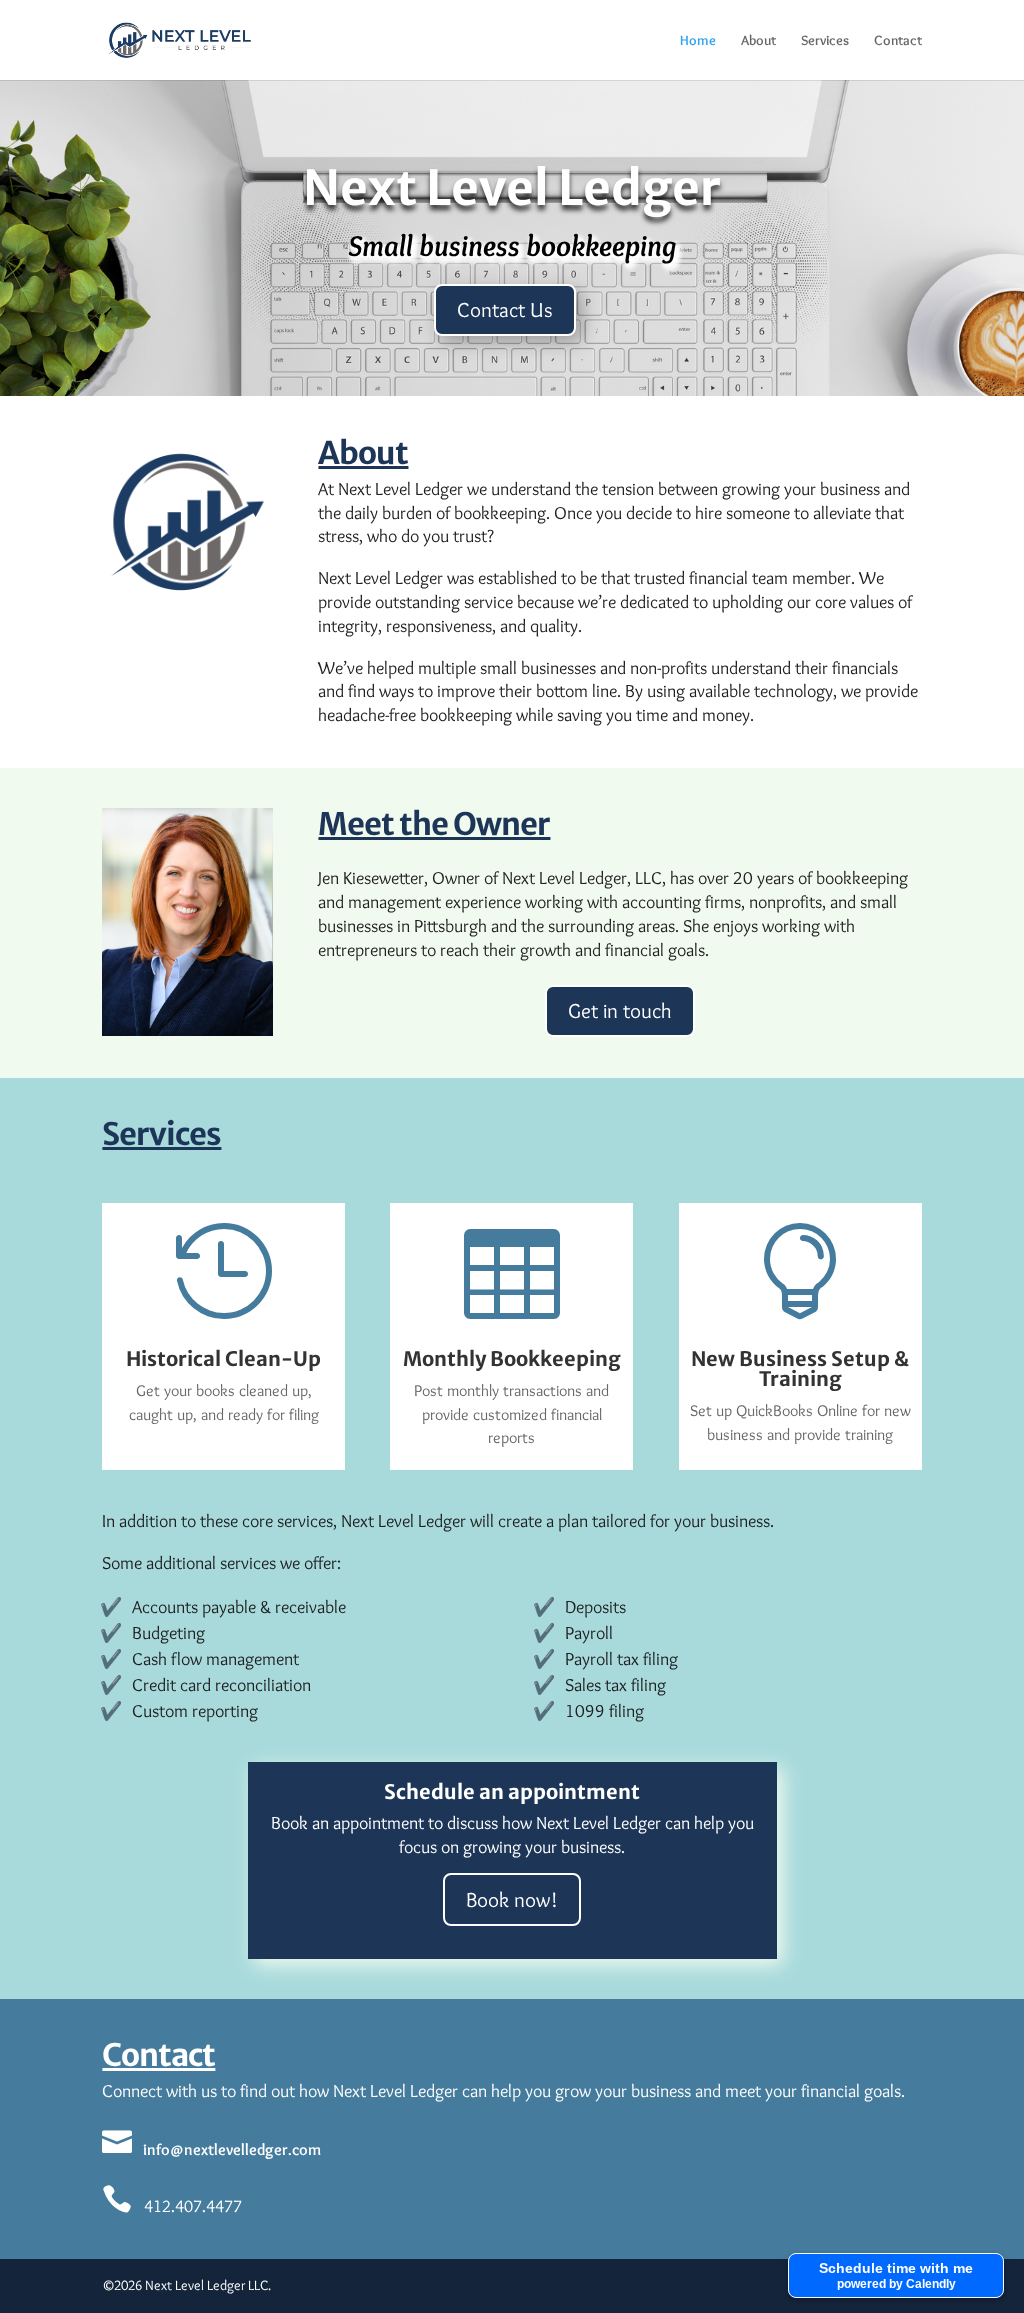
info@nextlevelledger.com (211, 2149)
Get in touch (620, 1010)
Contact (898, 41)
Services (825, 41)
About (758, 41)
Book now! (512, 1899)
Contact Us (505, 309)
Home (698, 41)
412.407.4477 (172, 2206)
